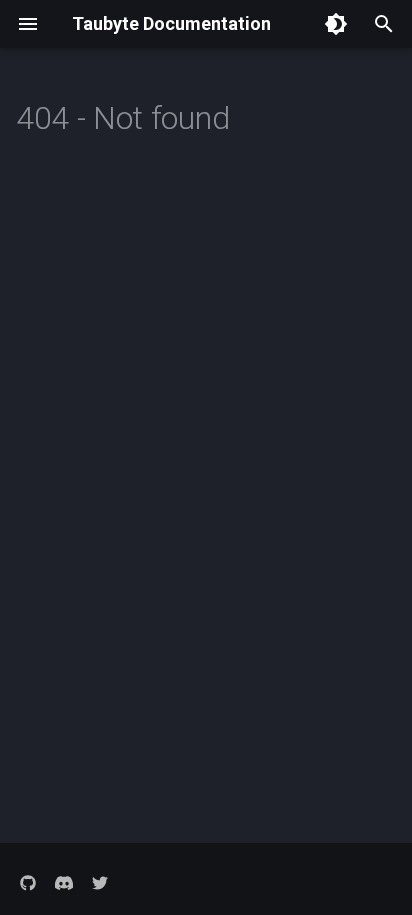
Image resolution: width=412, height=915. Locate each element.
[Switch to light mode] (336, 24)
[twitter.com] (100, 883)
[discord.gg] (64, 883)
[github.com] (28, 883)
